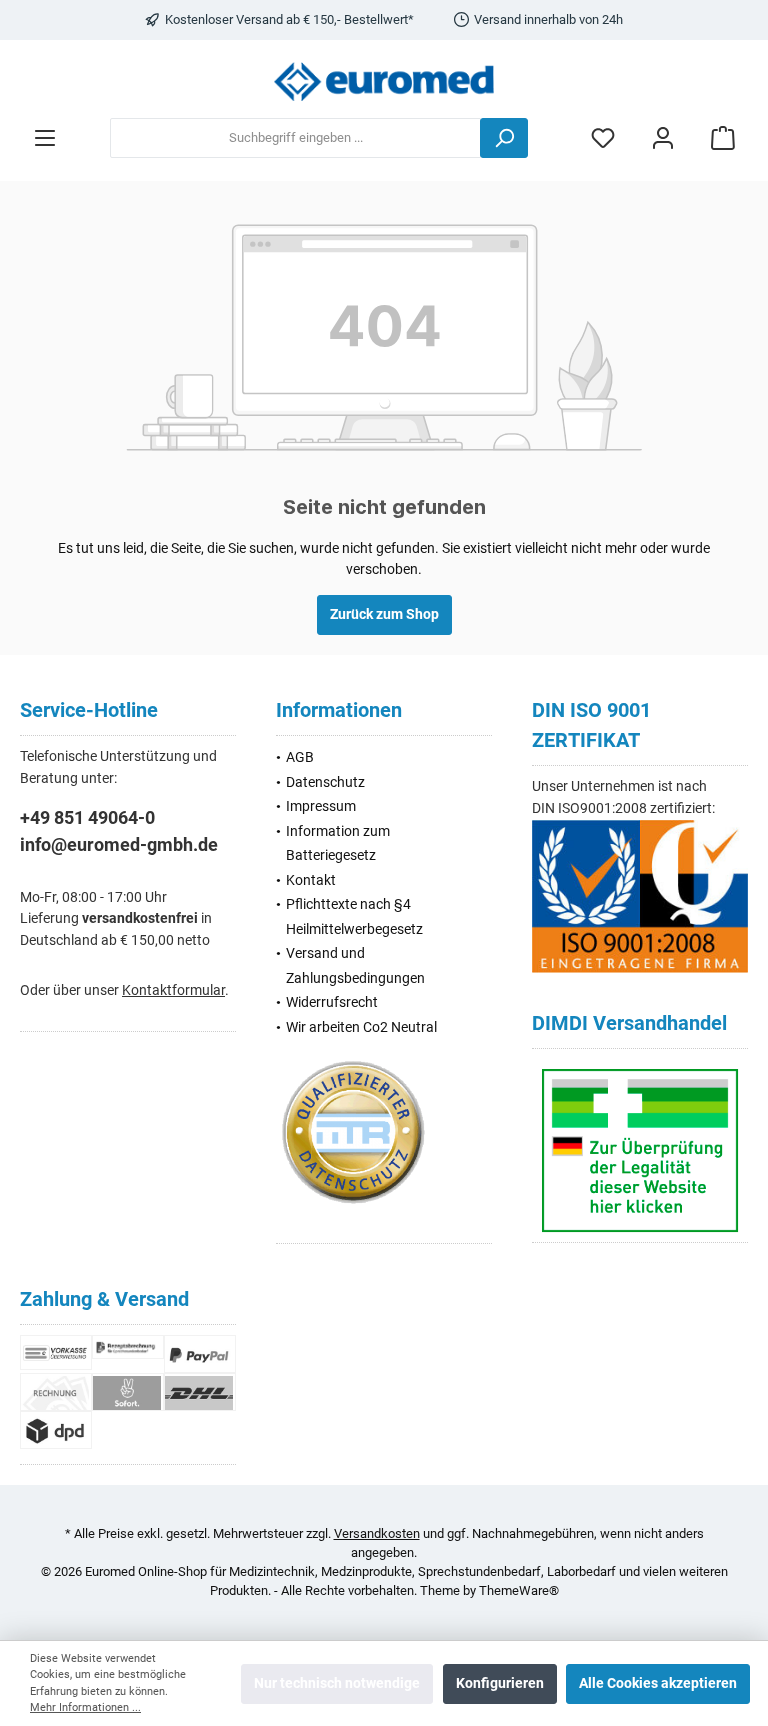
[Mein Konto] (663, 138)
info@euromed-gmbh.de (119, 844)
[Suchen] (504, 138)
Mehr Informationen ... (85, 1707)
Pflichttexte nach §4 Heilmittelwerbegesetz (354, 916)
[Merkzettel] (603, 138)
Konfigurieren (500, 1683)
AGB (300, 757)
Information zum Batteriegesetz (338, 843)
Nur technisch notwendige (337, 1683)
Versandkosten (377, 1533)
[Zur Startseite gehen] (384, 81)
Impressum (321, 806)
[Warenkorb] (723, 138)
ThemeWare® (519, 1590)
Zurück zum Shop (384, 614)
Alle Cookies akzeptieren (658, 1683)
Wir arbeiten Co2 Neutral (361, 1027)
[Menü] (45, 138)
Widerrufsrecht (332, 1002)
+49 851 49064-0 (87, 817)
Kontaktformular (173, 990)
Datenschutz (325, 782)
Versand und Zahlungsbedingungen (355, 965)
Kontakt (311, 880)
